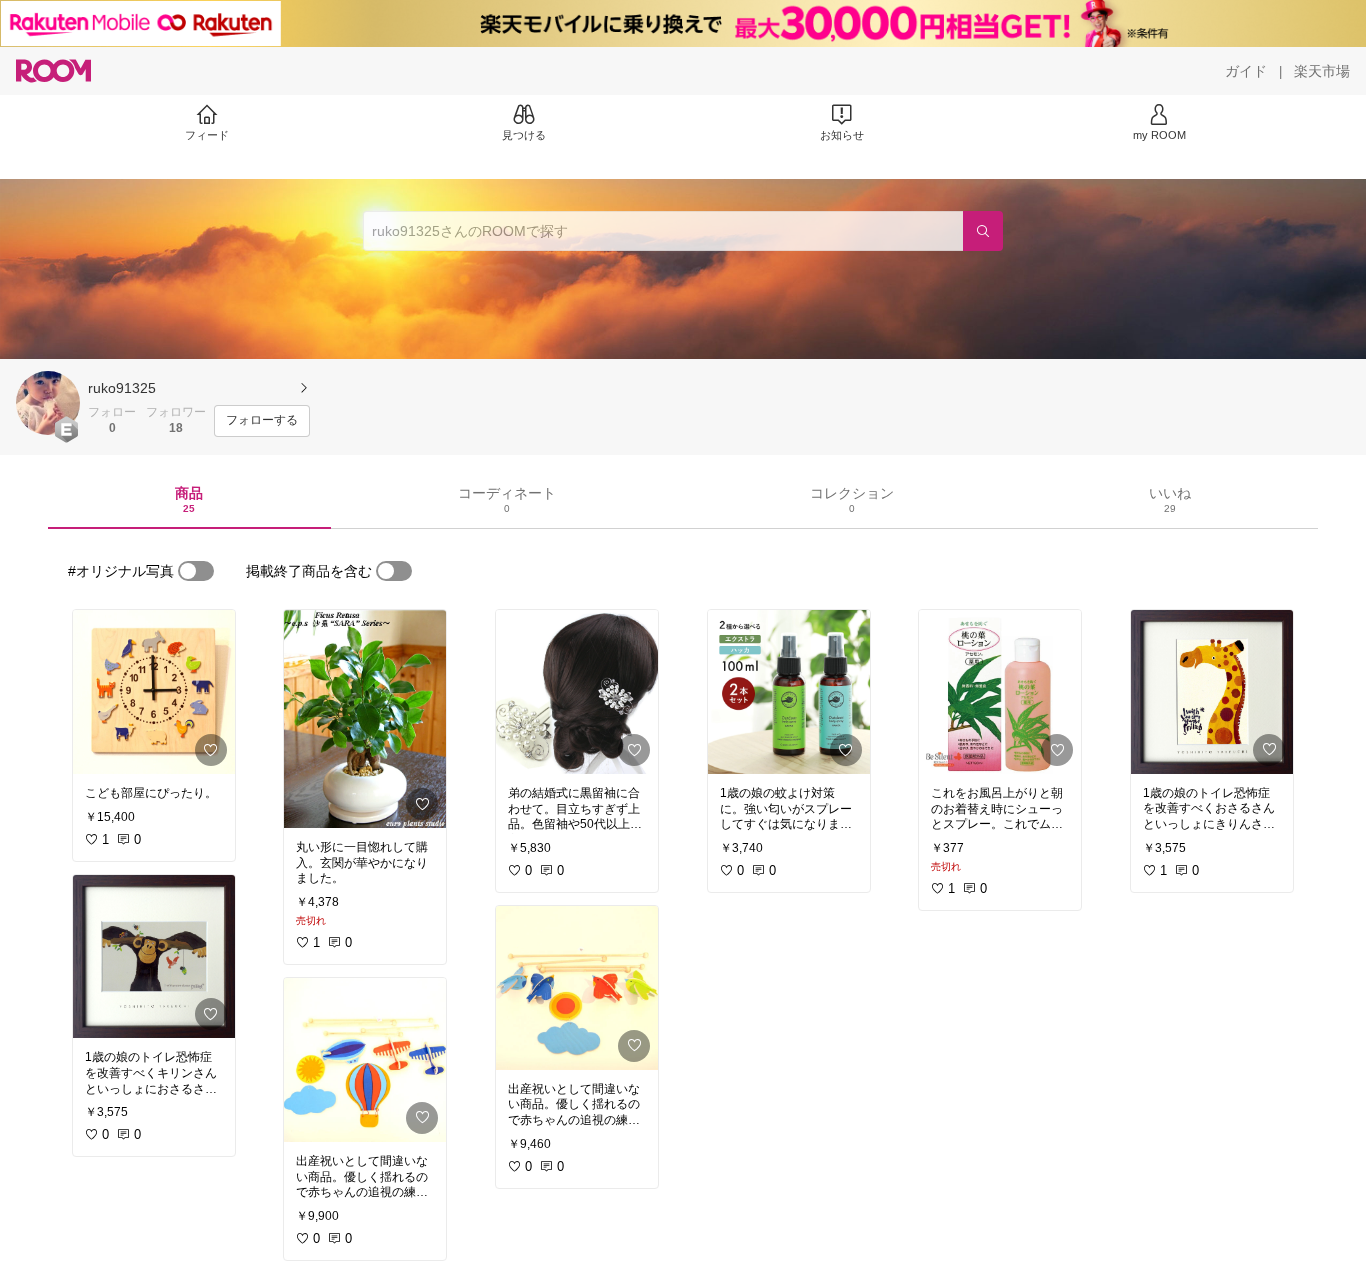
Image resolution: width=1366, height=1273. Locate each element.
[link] (154, 692)
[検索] (983, 231)
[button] (48, 403)
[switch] (196, 571)
